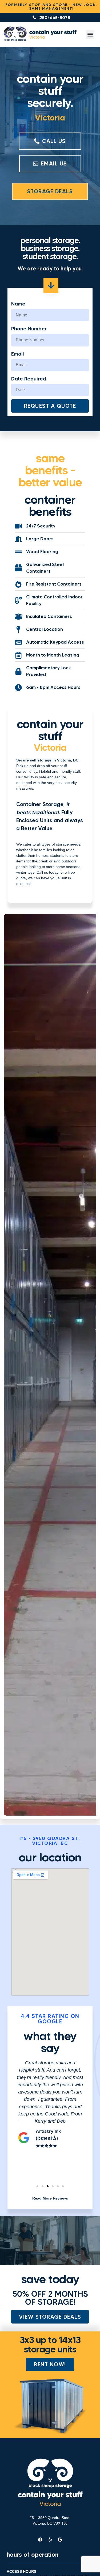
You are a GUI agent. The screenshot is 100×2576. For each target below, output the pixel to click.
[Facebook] (40, 2540)
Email (18, 354)
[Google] (60, 2540)
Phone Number (29, 329)
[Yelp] (50, 2540)
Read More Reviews (50, 2198)
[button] (90, 35)
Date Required (29, 379)
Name (18, 304)
